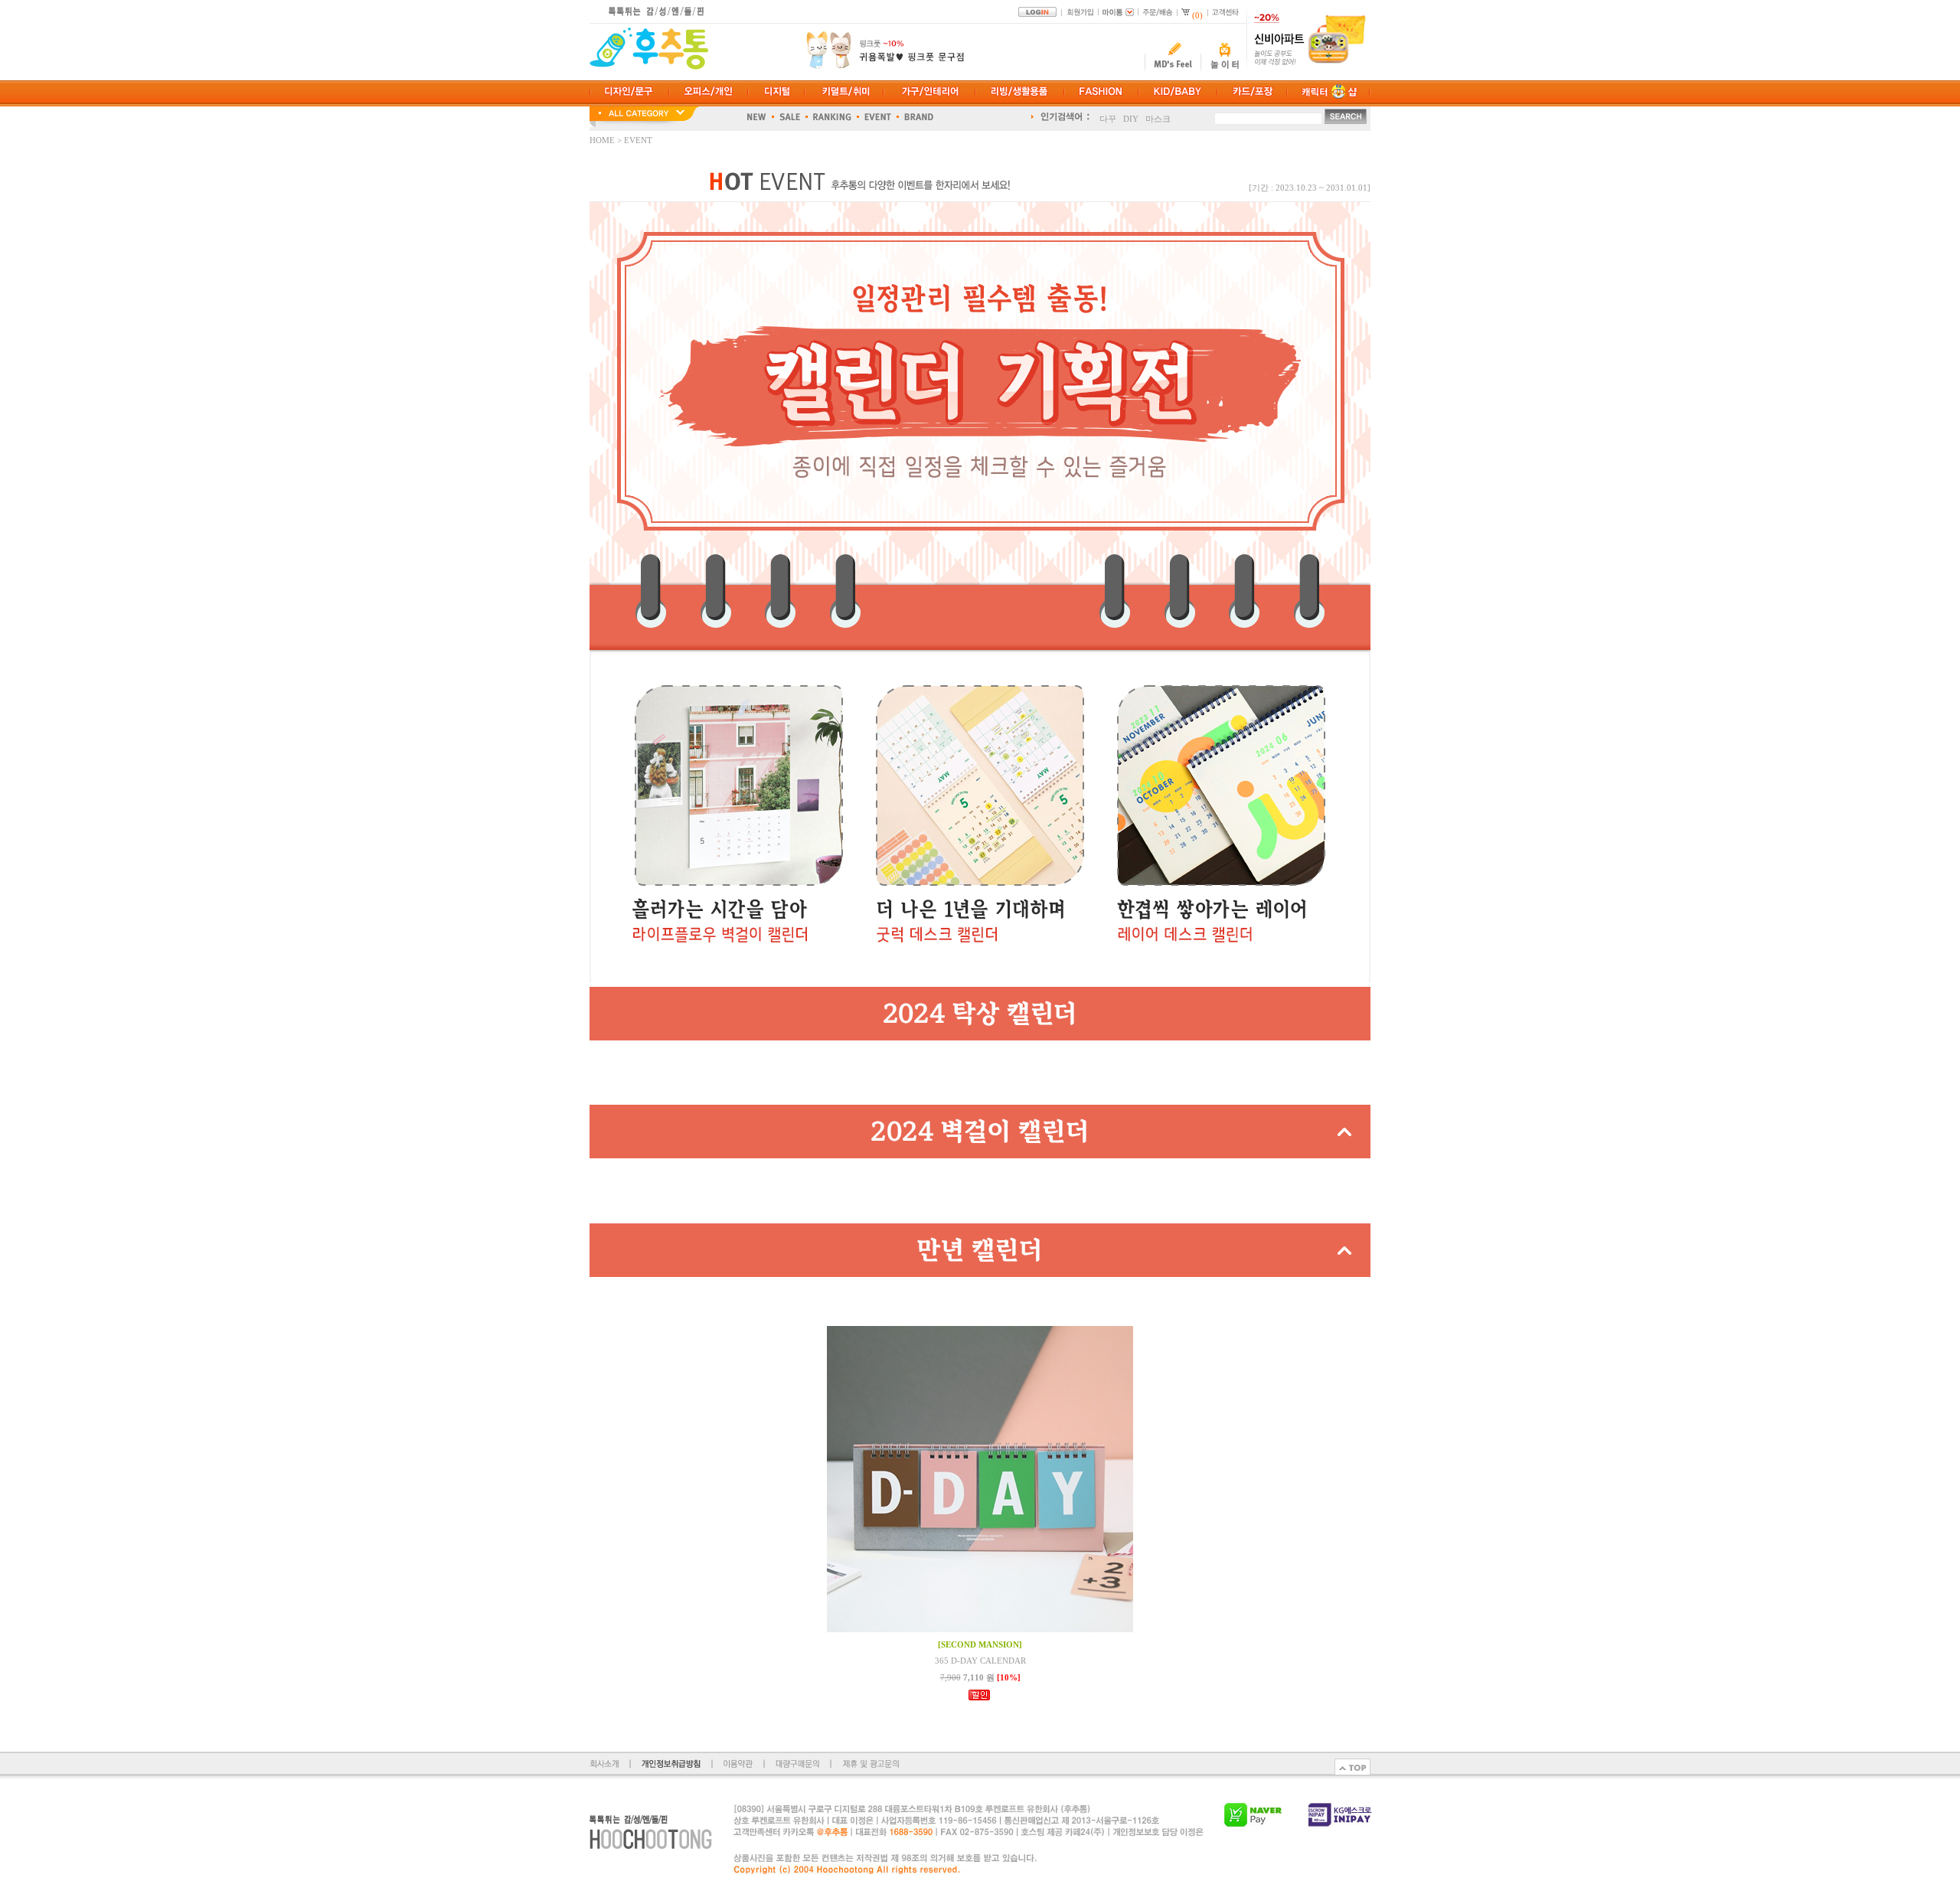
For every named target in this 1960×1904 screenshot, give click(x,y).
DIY (1131, 117)
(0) (1197, 15)
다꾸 (1108, 117)
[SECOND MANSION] (980, 1644)
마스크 (1158, 117)
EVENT (638, 140)
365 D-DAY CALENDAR (980, 1661)
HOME (603, 140)
